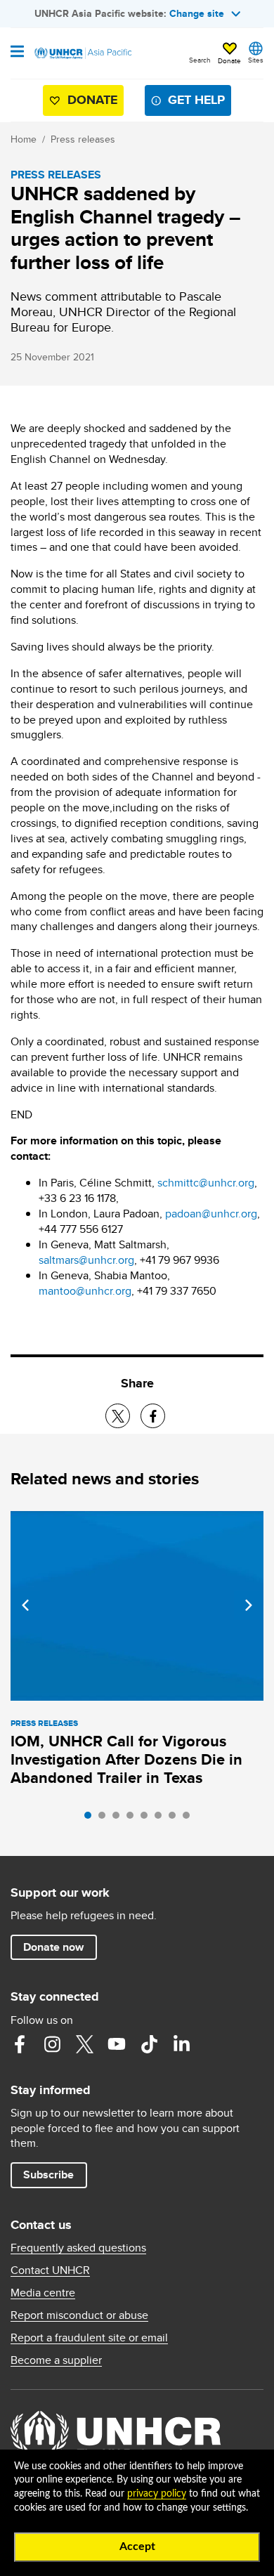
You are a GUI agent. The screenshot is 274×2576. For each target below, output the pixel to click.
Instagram (52, 2044)
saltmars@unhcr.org (86, 1260)
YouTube (117, 2044)
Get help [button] (196, 100)
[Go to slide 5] (148, 1819)
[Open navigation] (17, 53)
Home (24, 139)
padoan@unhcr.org (211, 1214)
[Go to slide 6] (162, 1819)
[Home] (82, 53)
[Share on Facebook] (153, 1416)
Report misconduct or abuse (79, 2315)
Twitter (84, 2044)
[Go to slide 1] (91, 1819)
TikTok (149, 2044)
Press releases (83, 139)
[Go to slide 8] (190, 1819)
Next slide (249, 1605)
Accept (137, 2546)
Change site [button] (197, 13)
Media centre (43, 2293)
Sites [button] (256, 60)
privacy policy (157, 2494)
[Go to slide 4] (133, 1819)
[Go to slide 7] (176, 1819)
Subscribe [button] (48, 2175)
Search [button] (200, 60)
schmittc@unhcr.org (206, 1183)
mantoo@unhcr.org (85, 1291)
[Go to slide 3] (119, 1819)
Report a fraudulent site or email (89, 2338)
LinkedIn (181, 2044)
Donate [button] (229, 60)
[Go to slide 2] (105, 1819)
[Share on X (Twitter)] (118, 1416)
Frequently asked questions (78, 2248)
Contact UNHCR (50, 2270)
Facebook (20, 2044)
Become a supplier (56, 2360)
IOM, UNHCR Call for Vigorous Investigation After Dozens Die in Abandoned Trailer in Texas (126, 1759)
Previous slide (25, 1605)
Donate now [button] (53, 1947)
